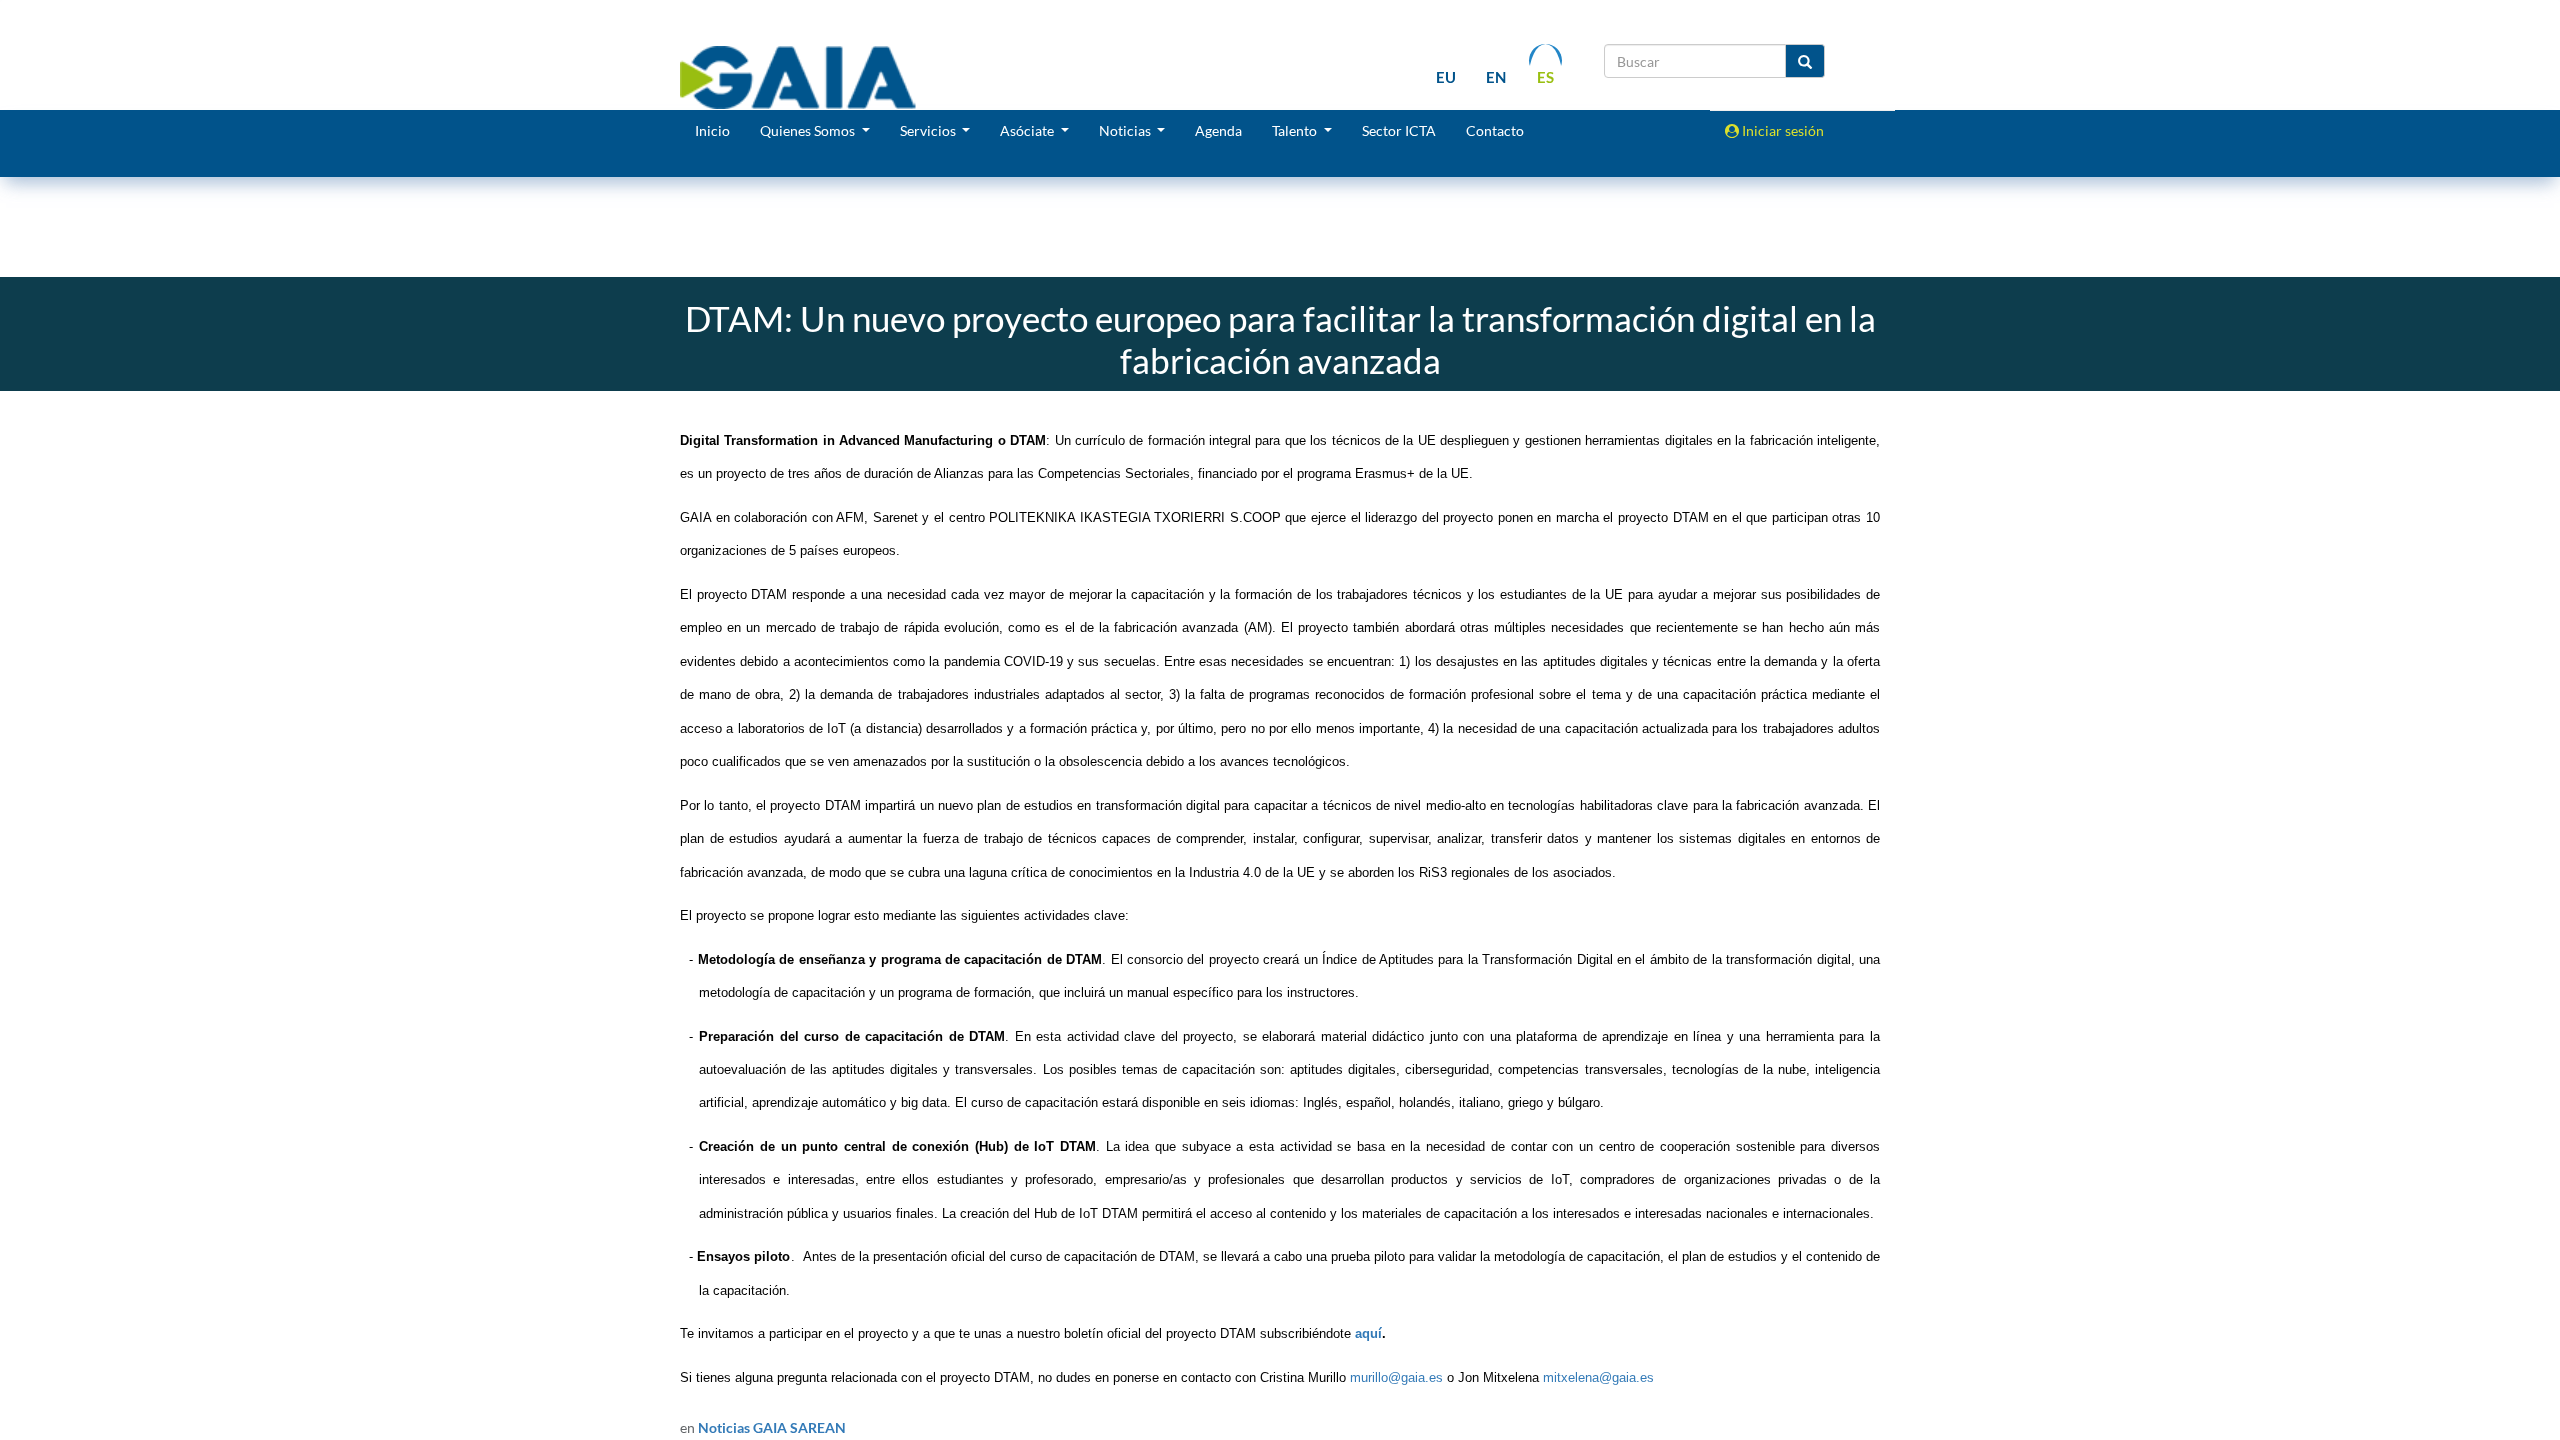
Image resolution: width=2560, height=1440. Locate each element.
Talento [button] (1296, 130)
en (1496, 77)
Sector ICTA (1399, 130)
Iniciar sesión (1781, 130)
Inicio (712, 130)
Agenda (1218, 130)
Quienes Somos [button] (809, 130)
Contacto (1495, 130)
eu (1446, 77)
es (1545, 77)
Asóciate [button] (1028, 130)
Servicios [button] (929, 130)
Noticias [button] (1126, 130)
